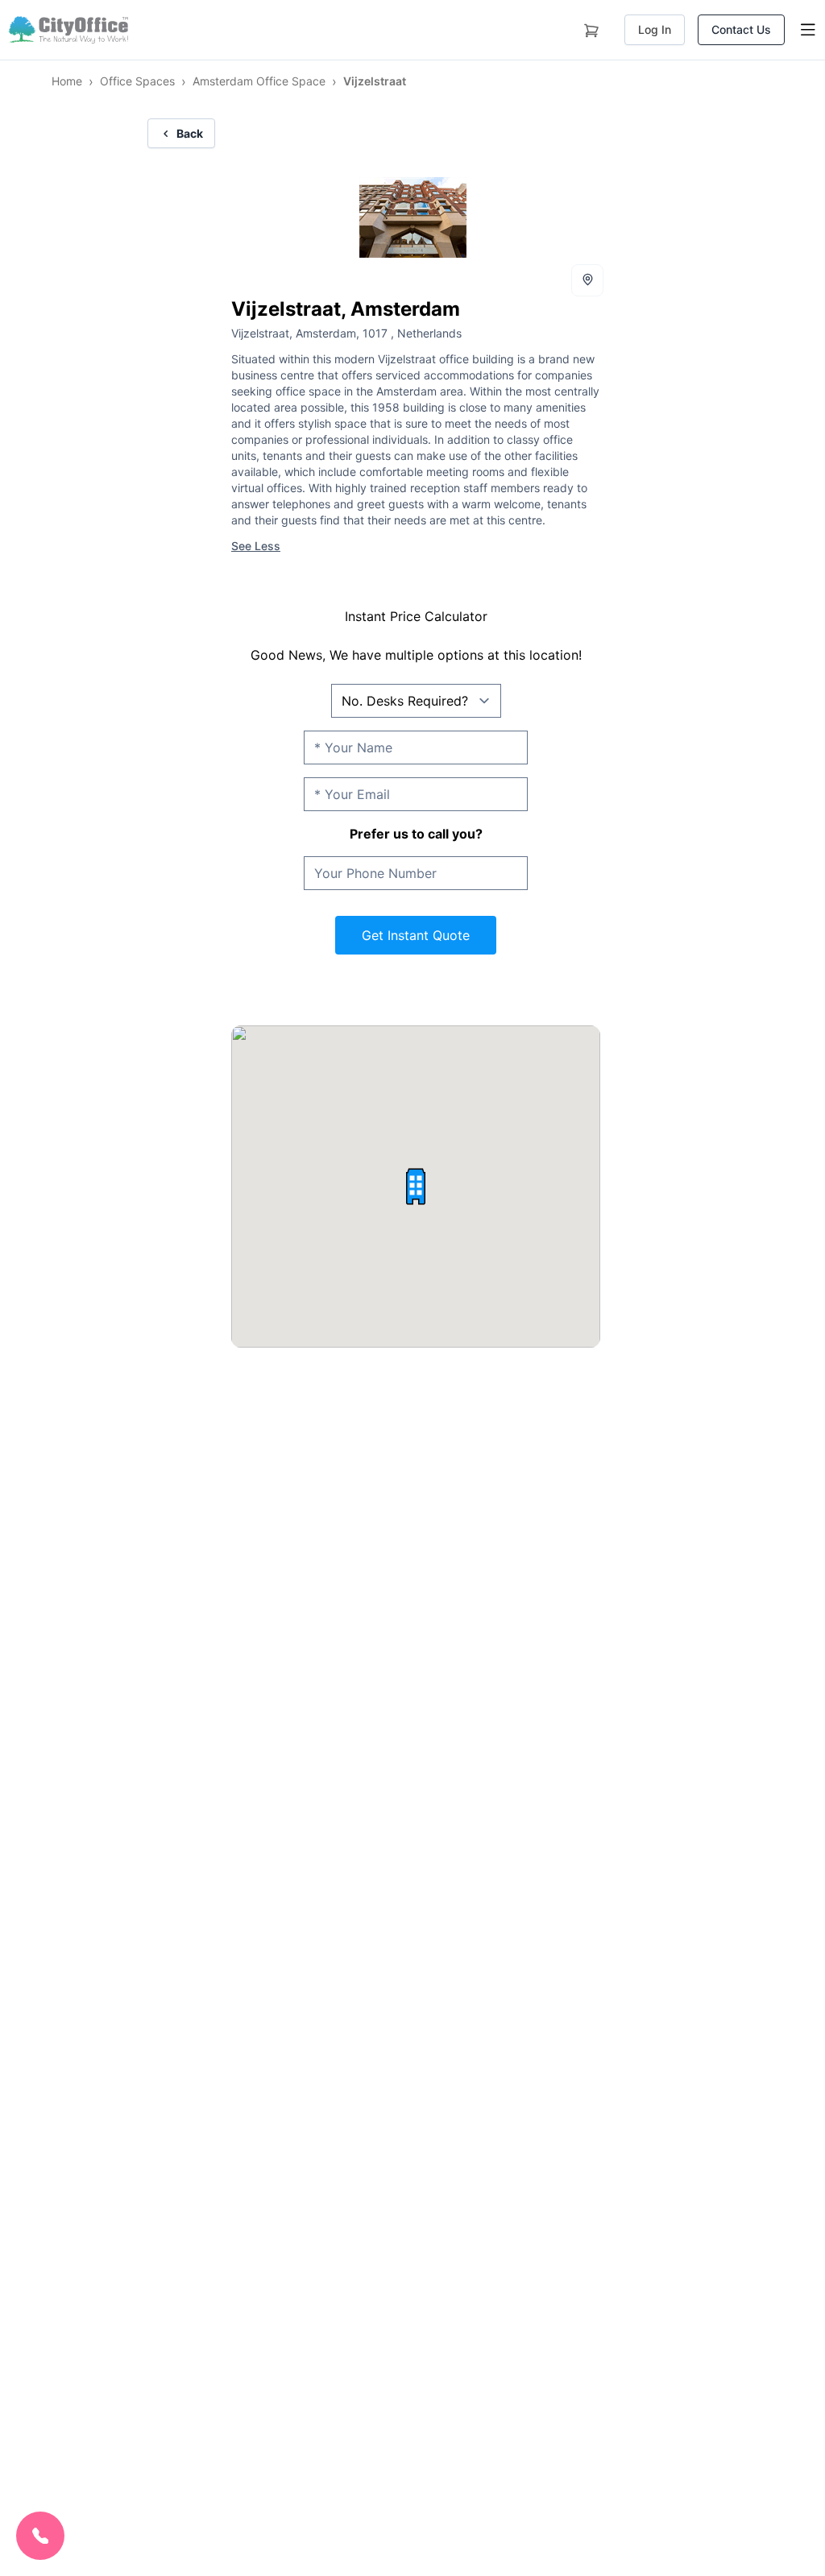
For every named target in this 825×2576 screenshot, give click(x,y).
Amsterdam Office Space (259, 81)
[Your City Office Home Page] (67, 30)
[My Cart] (591, 27)
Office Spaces (137, 81)
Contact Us (741, 29)
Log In (655, 29)
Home (67, 81)
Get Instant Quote (416, 935)
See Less (256, 546)
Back (190, 133)
